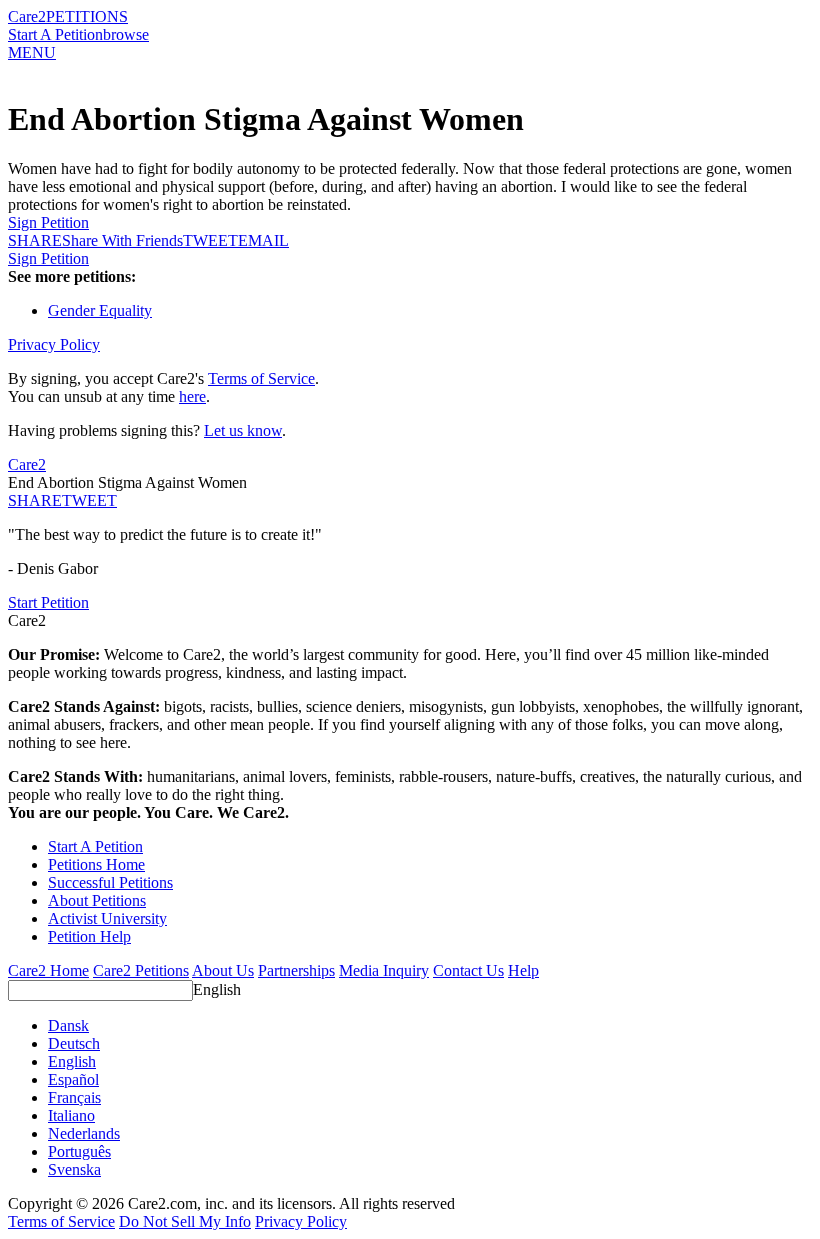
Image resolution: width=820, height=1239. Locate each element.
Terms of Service (261, 378)
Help (523, 970)
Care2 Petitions (141, 970)
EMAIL (263, 240)
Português (79, 1151)
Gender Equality (100, 310)
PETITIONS (87, 16)
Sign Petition (48, 222)
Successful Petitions (110, 882)
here (192, 396)
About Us (223, 970)
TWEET (210, 240)
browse (126, 34)
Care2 (27, 16)
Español (73, 1079)
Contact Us (468, 970)
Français (74, 1097)
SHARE (35, 500)
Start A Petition (55, 34)
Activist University (107, 918)
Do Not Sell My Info (185, 1221)
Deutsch (74, 1043)
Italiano (71, 1115)
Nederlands (84, 1133)
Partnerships (296, 970)
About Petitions (97, 900)
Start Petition (48, 602)
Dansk (68, 1025)
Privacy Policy (54, 344)
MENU (32, 52)
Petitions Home (96, 864)
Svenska (74, 1169)
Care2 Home (48, 970)
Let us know (243, 430)
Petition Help (89, 936)
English (217, 989)
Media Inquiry (384, 970)
